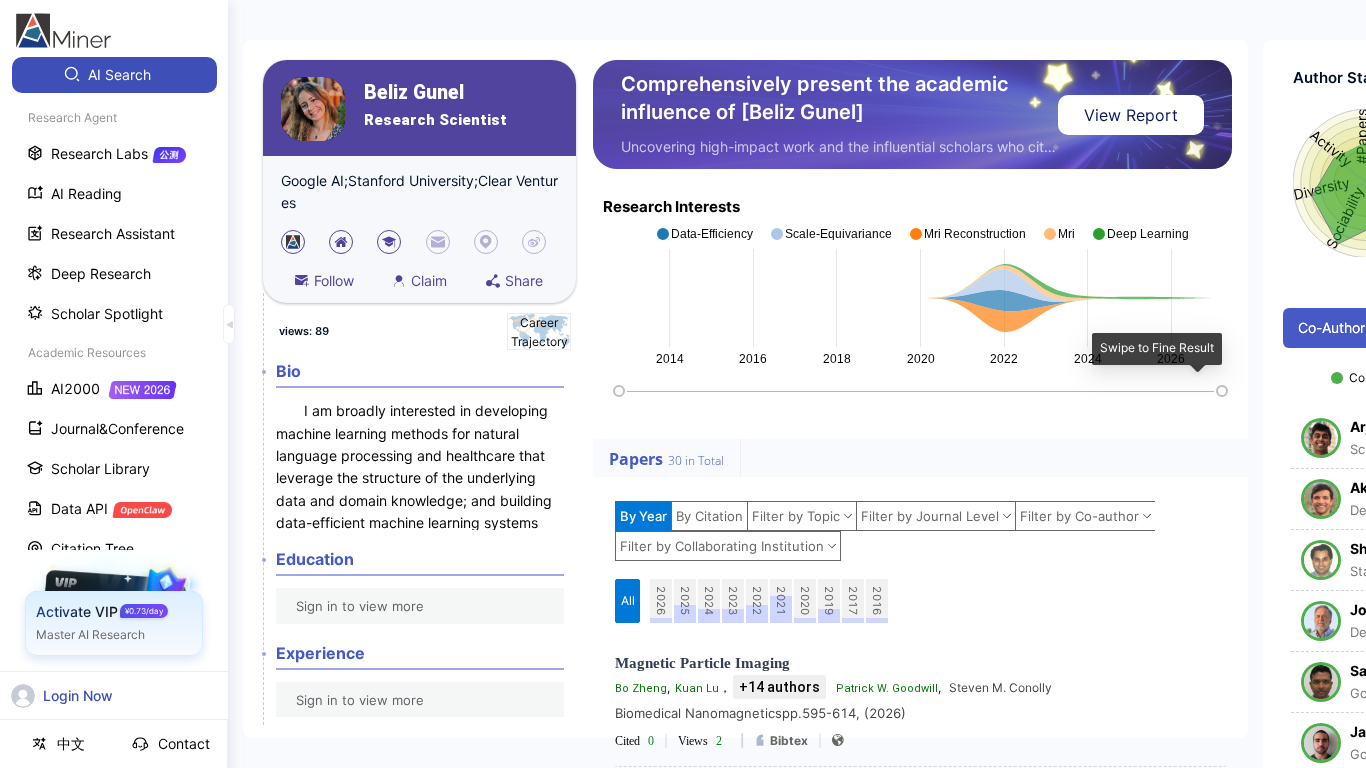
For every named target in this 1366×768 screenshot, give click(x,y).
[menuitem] (114, 75)
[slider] (619, 391)
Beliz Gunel (414, 92)
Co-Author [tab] (1331, 327)
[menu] (114, 371)
